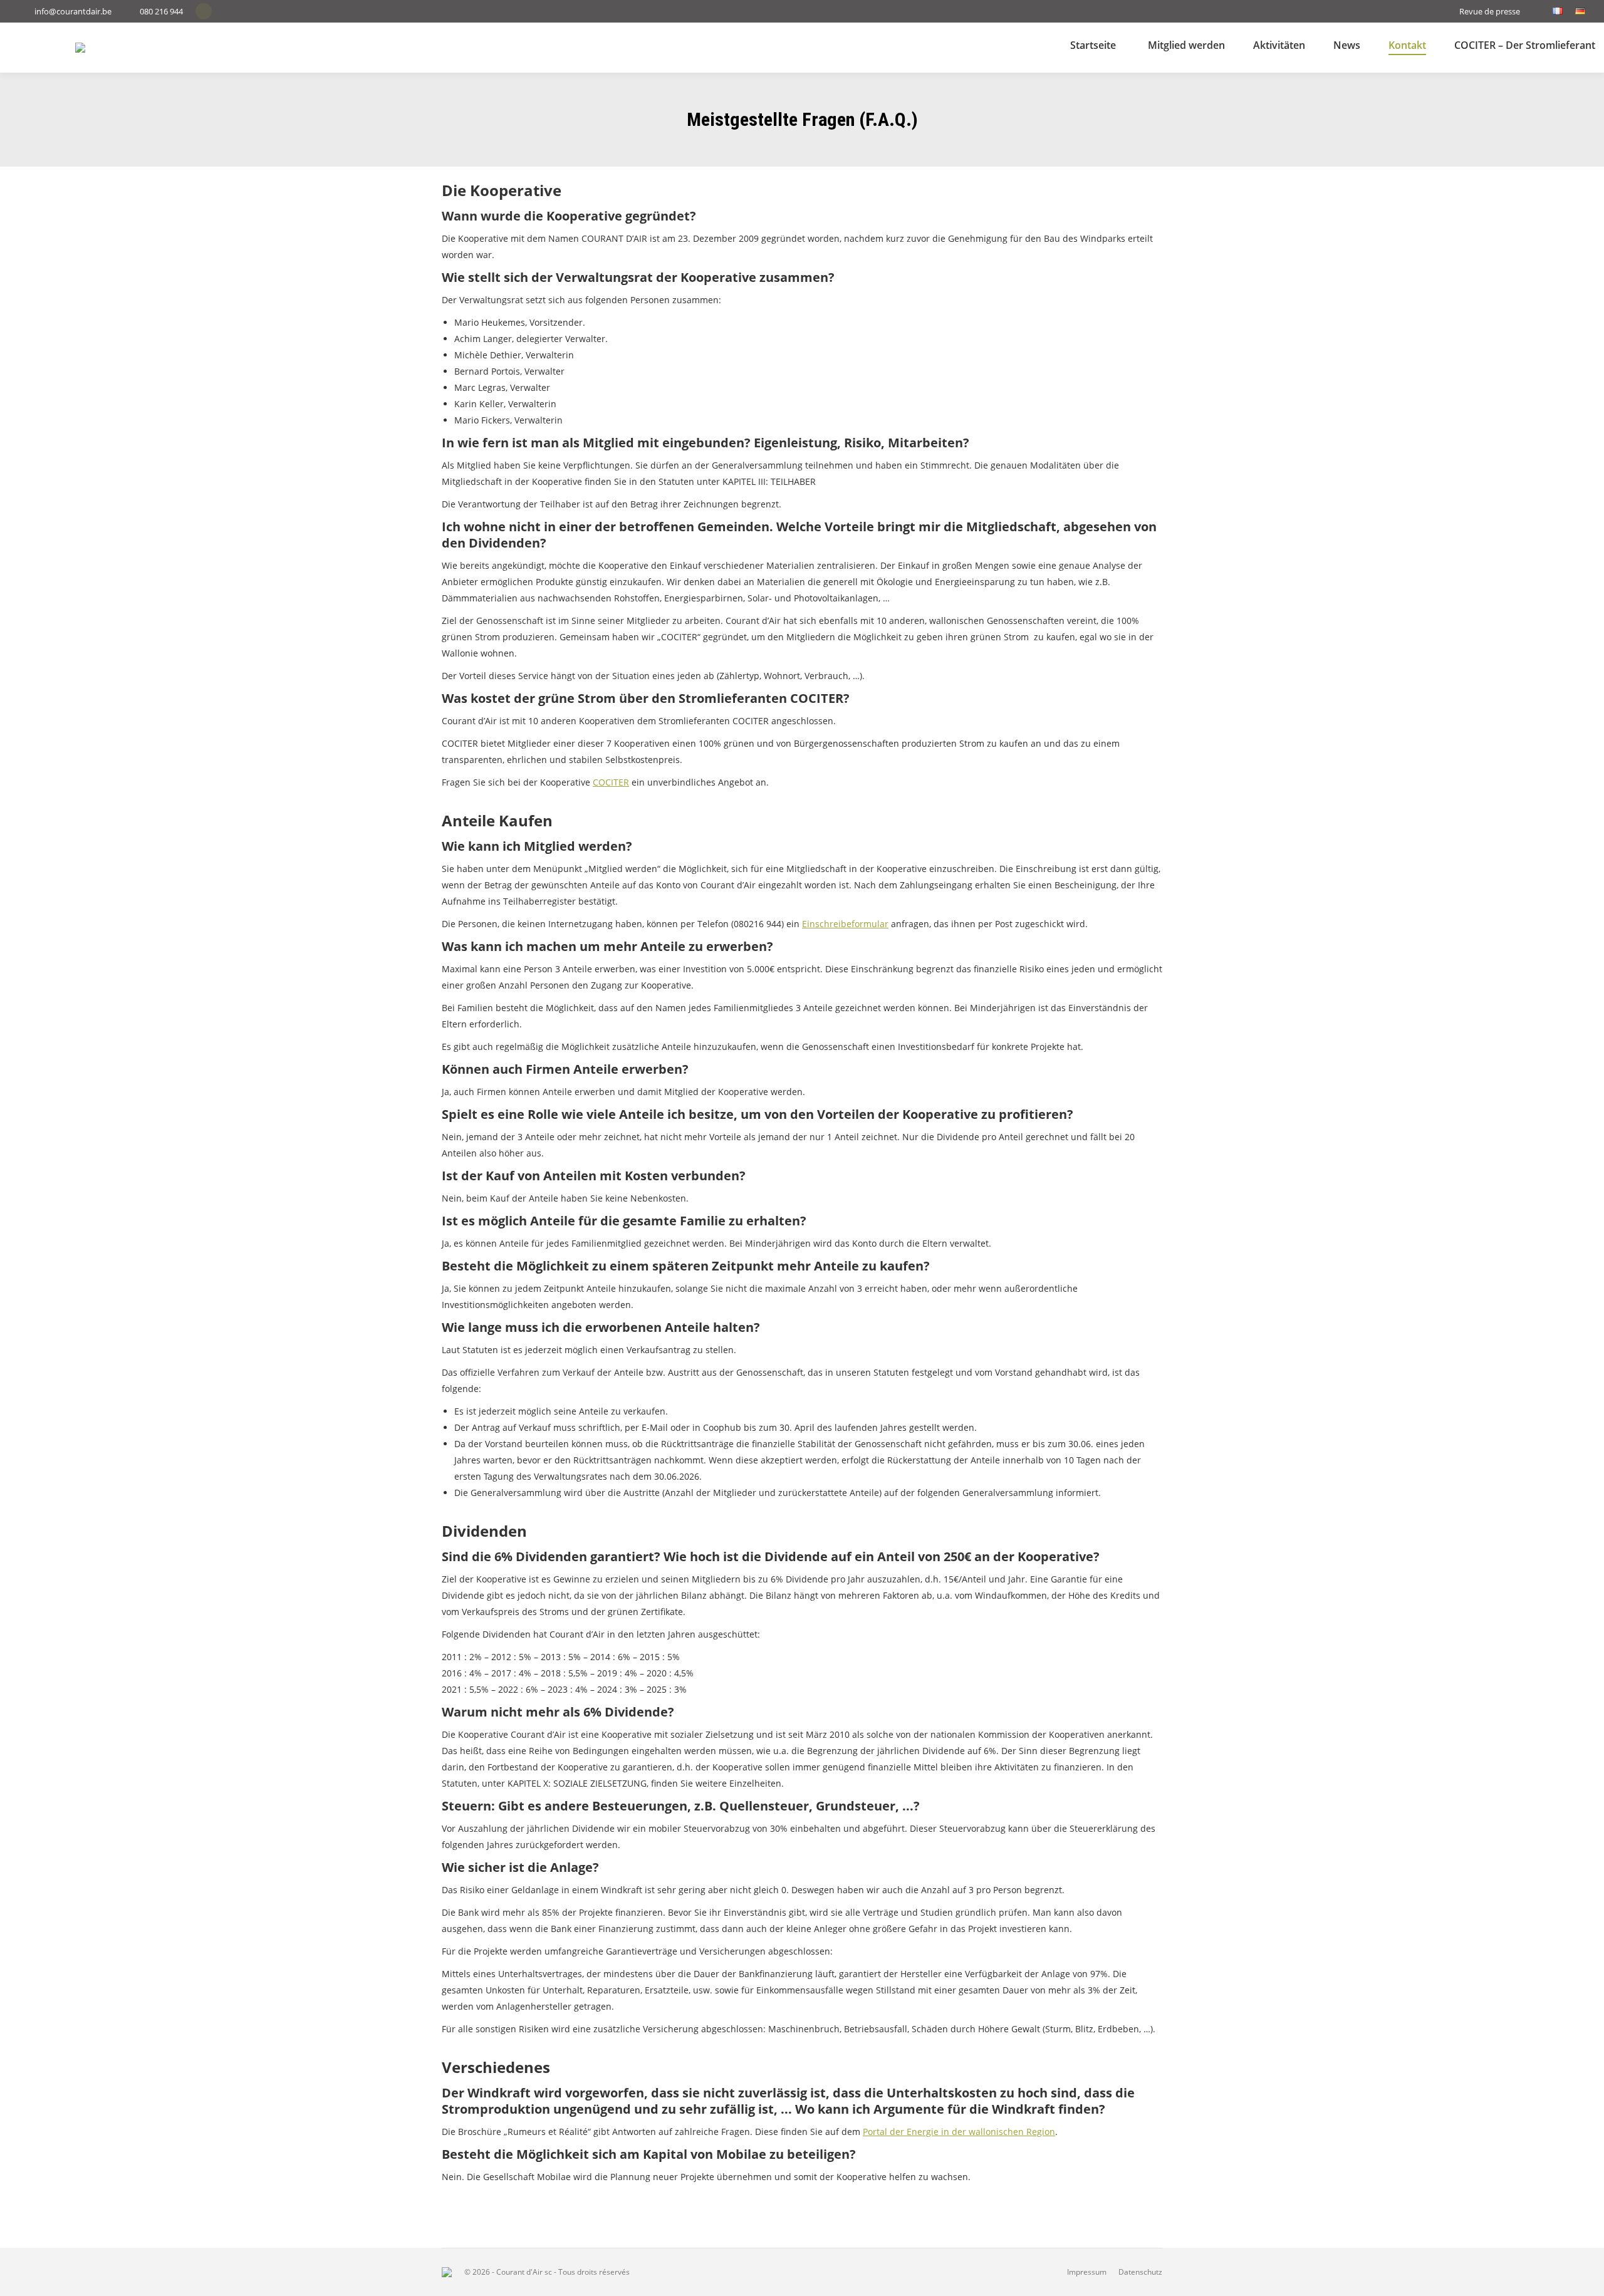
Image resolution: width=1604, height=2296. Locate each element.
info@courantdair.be (73, 11)
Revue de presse (1490, 11)
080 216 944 (161, 11)
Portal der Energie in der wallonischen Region (959, 2132)
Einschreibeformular (845, 924)
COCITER (611, 782)
